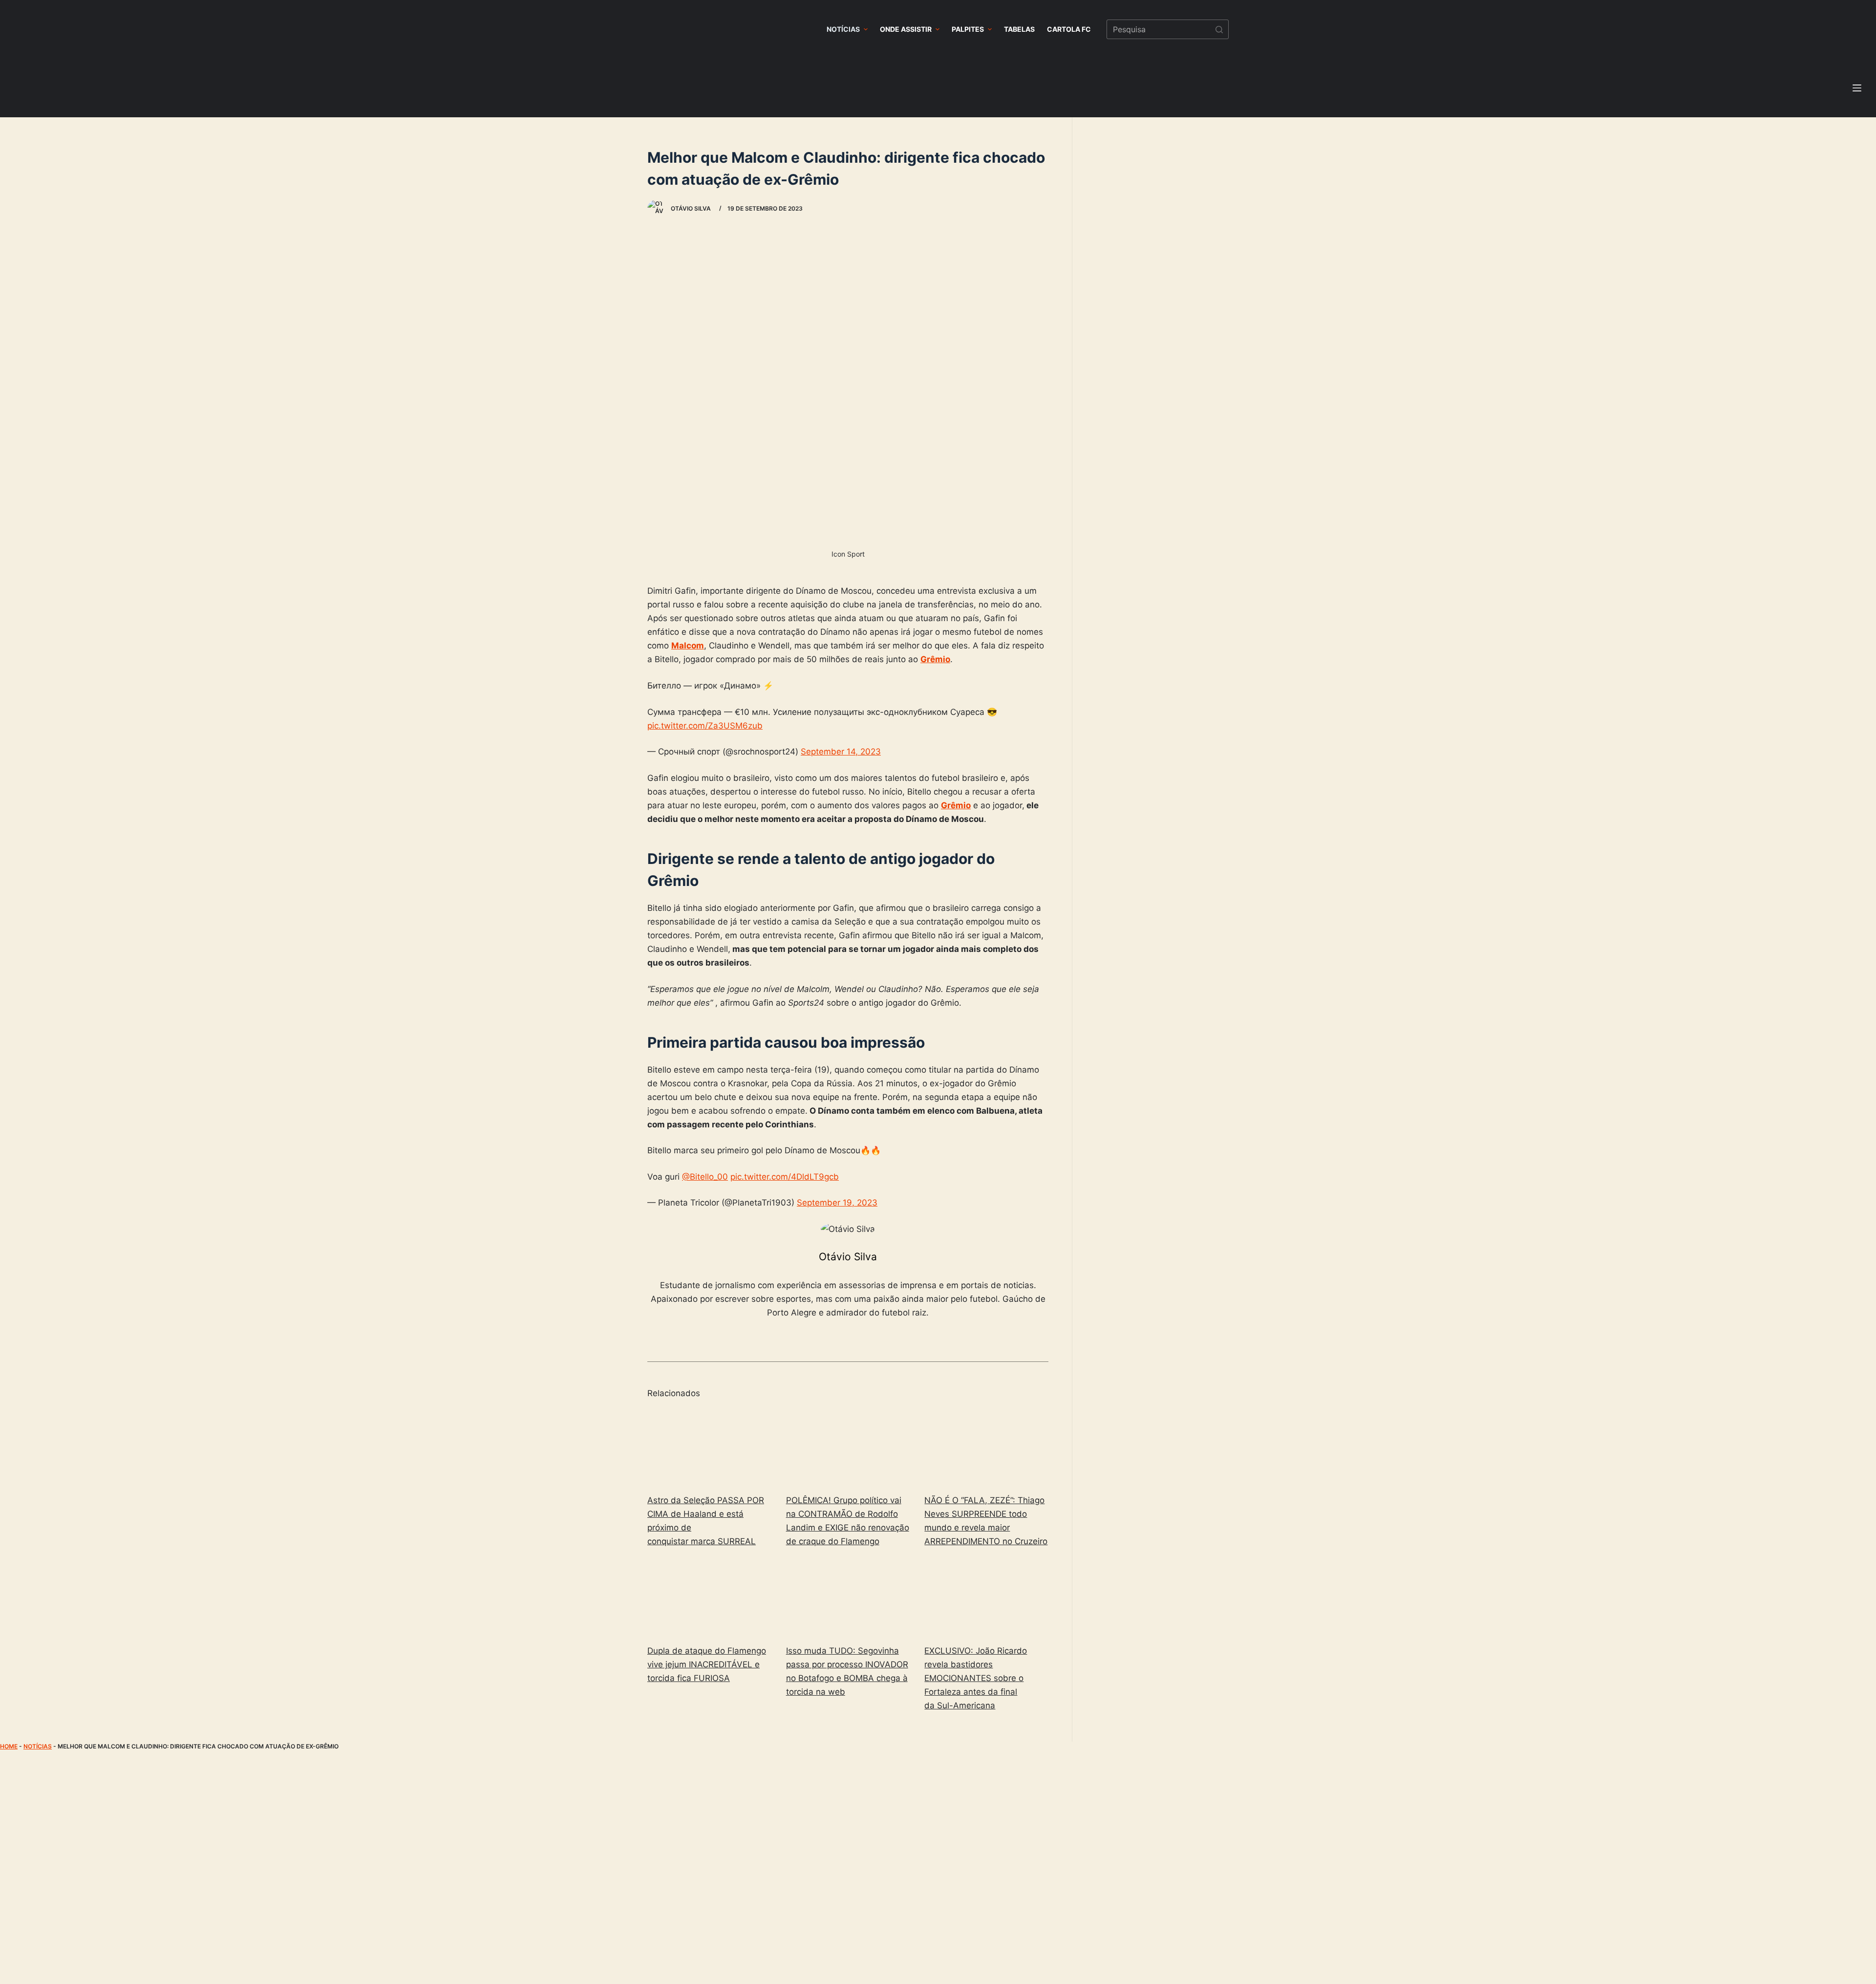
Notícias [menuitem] (843, 29)
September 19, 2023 (837, 1203)
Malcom (688, 646)
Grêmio (935, 659)
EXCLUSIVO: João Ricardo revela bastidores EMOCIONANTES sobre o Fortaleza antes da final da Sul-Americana (976, 1678)
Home (9, 1746)
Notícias (38, 1746)
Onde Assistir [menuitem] (906, 29)
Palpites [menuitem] (968, 29)
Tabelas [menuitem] (1019, 29)
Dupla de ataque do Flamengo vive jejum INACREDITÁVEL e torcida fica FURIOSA (707, 1664)
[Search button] (1219, 29)
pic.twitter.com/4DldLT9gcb (785, 1177)
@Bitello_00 (705, 1177)
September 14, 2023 (841, 752)
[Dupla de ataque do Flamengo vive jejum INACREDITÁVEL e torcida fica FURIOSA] (709, 1598)
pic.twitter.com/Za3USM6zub (705, 726)
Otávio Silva (848, 1257)
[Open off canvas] (1857, 88)
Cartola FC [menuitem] (1069, 29)
